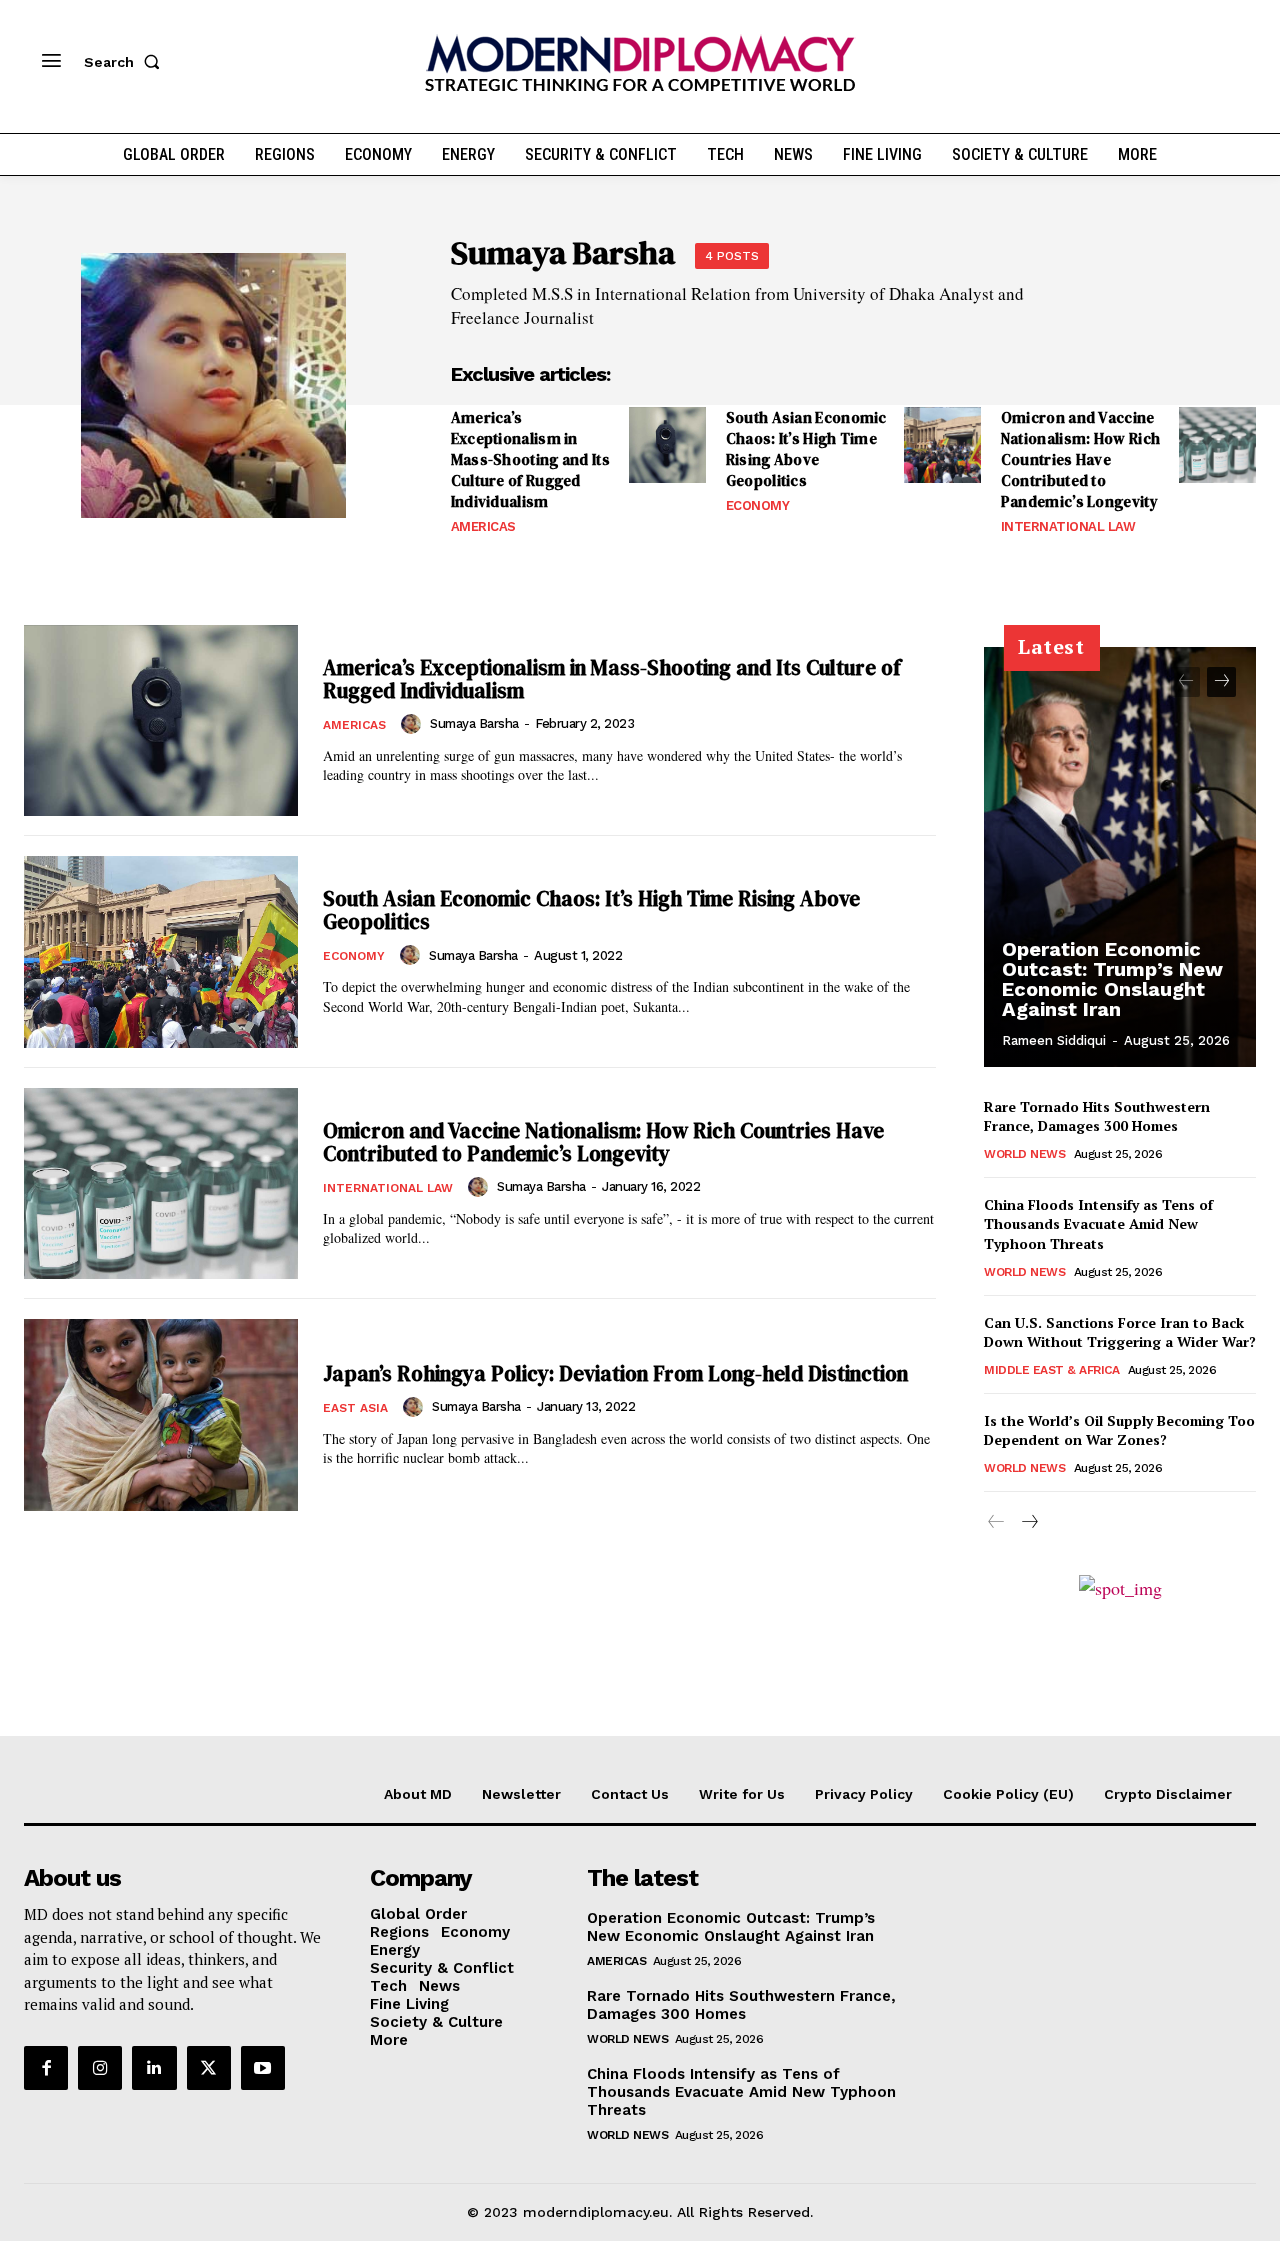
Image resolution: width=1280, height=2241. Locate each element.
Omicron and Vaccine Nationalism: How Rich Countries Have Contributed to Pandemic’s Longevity (1080, 459)
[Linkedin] (154, 2068)
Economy (758, 505)
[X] (209, 2068)
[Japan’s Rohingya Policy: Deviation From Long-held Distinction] (161, 1415)
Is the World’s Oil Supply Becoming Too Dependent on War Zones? (1119, 1430)
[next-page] (1221, 682)
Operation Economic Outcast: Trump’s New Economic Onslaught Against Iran (1112, 979)
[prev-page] (1185, 682)
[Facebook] (46, 2068)
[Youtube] (263, 2068)
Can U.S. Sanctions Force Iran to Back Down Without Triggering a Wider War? (1120, 1332)
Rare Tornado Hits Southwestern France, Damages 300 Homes (1097, 1116)
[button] (126, 62)
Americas (483, 526)
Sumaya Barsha (474, 723)
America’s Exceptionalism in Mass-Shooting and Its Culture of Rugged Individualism (530, 459)
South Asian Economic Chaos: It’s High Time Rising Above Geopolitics (806, 449)
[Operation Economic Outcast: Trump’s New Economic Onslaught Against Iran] (1120, 857)
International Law (1068, 526)
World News (1024, 1154)
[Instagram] (100, 2068)
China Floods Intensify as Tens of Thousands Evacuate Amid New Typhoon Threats (1098, 1224)
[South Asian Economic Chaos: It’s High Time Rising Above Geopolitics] (942, 445)
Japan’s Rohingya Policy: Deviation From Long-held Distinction (615, 1373)
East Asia (355, 1408)
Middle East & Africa (1051, 1370)
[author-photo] (414, 724)
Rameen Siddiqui (1054, 1040)
